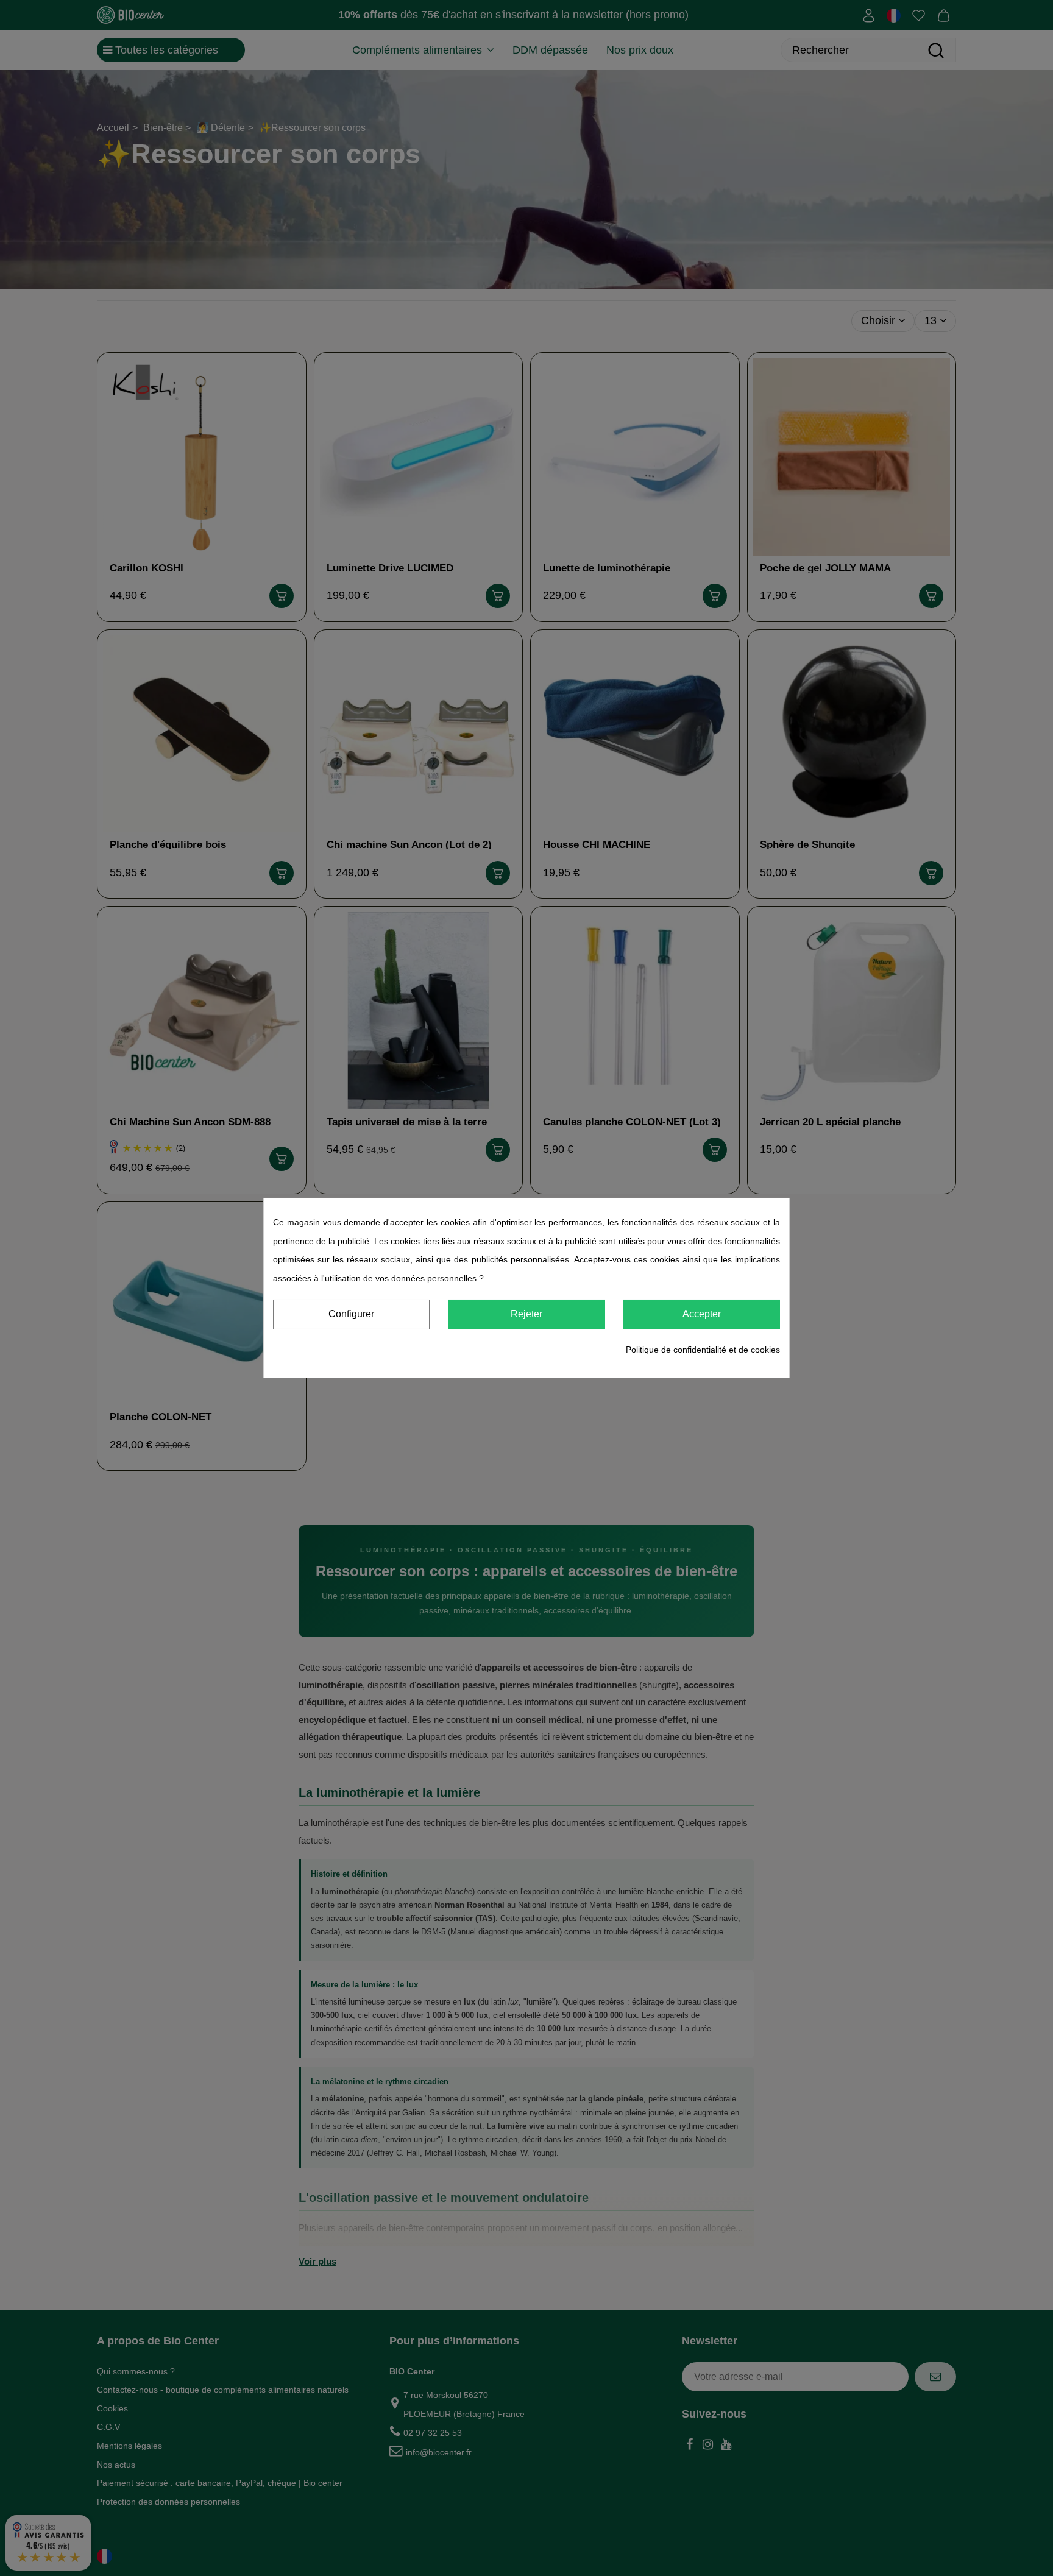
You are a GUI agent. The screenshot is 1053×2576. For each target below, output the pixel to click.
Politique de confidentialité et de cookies (703, 1350)
